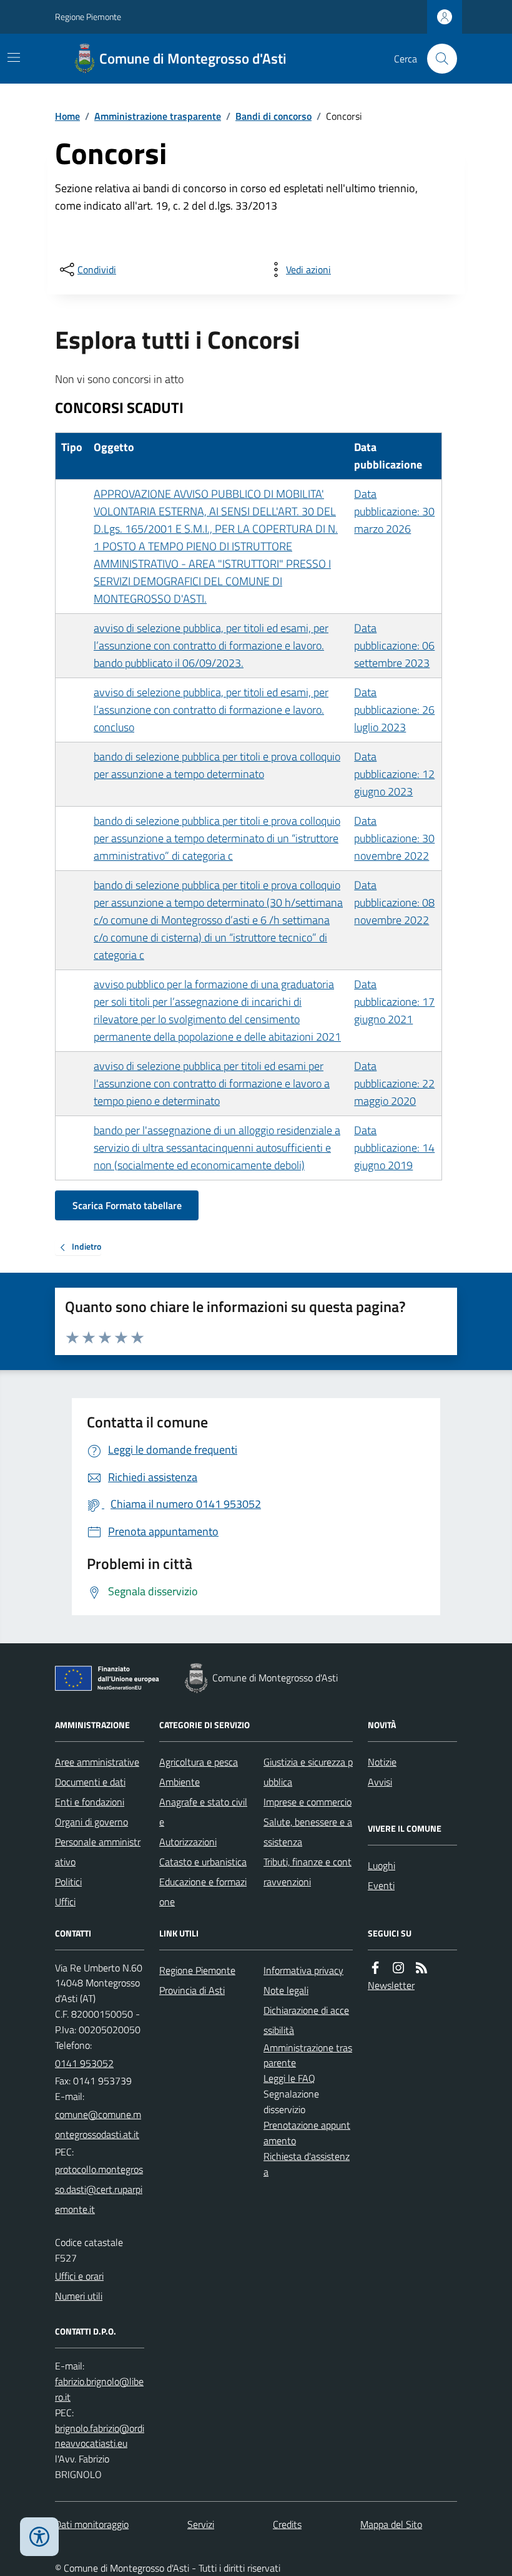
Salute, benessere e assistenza (308, 1832)
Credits (287, 2524)
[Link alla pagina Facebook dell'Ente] (375, 1968)
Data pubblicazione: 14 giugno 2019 (394, 1148)
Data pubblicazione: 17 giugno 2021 (394, 1002)
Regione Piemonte (88, 17)
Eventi (381, 1885)
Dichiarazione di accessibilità (306, 2020)
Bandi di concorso (273, 116)
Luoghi (382, 1865)
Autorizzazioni (188, 1842)
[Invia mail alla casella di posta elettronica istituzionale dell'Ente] (100, 2124)
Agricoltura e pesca (199, 1762)
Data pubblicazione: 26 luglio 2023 (394, 710)
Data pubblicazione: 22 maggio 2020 (394, 1083)
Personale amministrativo (98, 1852)
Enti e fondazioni (90, 1802)
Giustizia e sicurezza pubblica (308, 1772)
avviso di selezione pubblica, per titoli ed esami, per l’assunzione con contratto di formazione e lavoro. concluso (211, 710)
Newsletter (391, 1985)
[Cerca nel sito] (437, 59)
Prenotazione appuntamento (307, 2133)
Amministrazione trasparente (158, 116)
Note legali (286, 1990)
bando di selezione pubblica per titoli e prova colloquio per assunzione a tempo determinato (217, 765)
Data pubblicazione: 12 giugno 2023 (394, 774)
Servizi (201, 2524)
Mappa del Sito (391, 2524)
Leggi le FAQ (289, 2078)
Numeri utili (79, 2296)
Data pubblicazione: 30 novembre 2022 (394, 838)
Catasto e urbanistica (203, 1862)
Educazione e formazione (203, 1892)
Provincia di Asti (192, 1990)
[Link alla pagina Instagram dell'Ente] (398, 1968)
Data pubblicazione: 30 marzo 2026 (394, 511)
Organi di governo (91, 1822)
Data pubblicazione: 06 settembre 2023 (394, 645)
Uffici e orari (79, 2276)
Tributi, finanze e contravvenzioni (308, 1872)
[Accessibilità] (39, 2537)
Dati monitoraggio (92, 2524)
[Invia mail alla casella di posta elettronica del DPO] (100, 2389)
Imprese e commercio (308, 1802)
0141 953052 (84, 2063)
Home (67, 116)
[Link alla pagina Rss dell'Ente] (421, 1968)
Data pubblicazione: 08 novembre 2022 (394, 902)
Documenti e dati (90, 1782)
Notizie (382, 1762)
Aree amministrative (97, 1762)
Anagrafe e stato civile (203, 1812)
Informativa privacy (303, 1970)
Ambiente (180, 1782)
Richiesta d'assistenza (307, 2164)
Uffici (65, 1902)
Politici (68, 1882)
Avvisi (380, 1782)
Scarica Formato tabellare (127, 1205)
